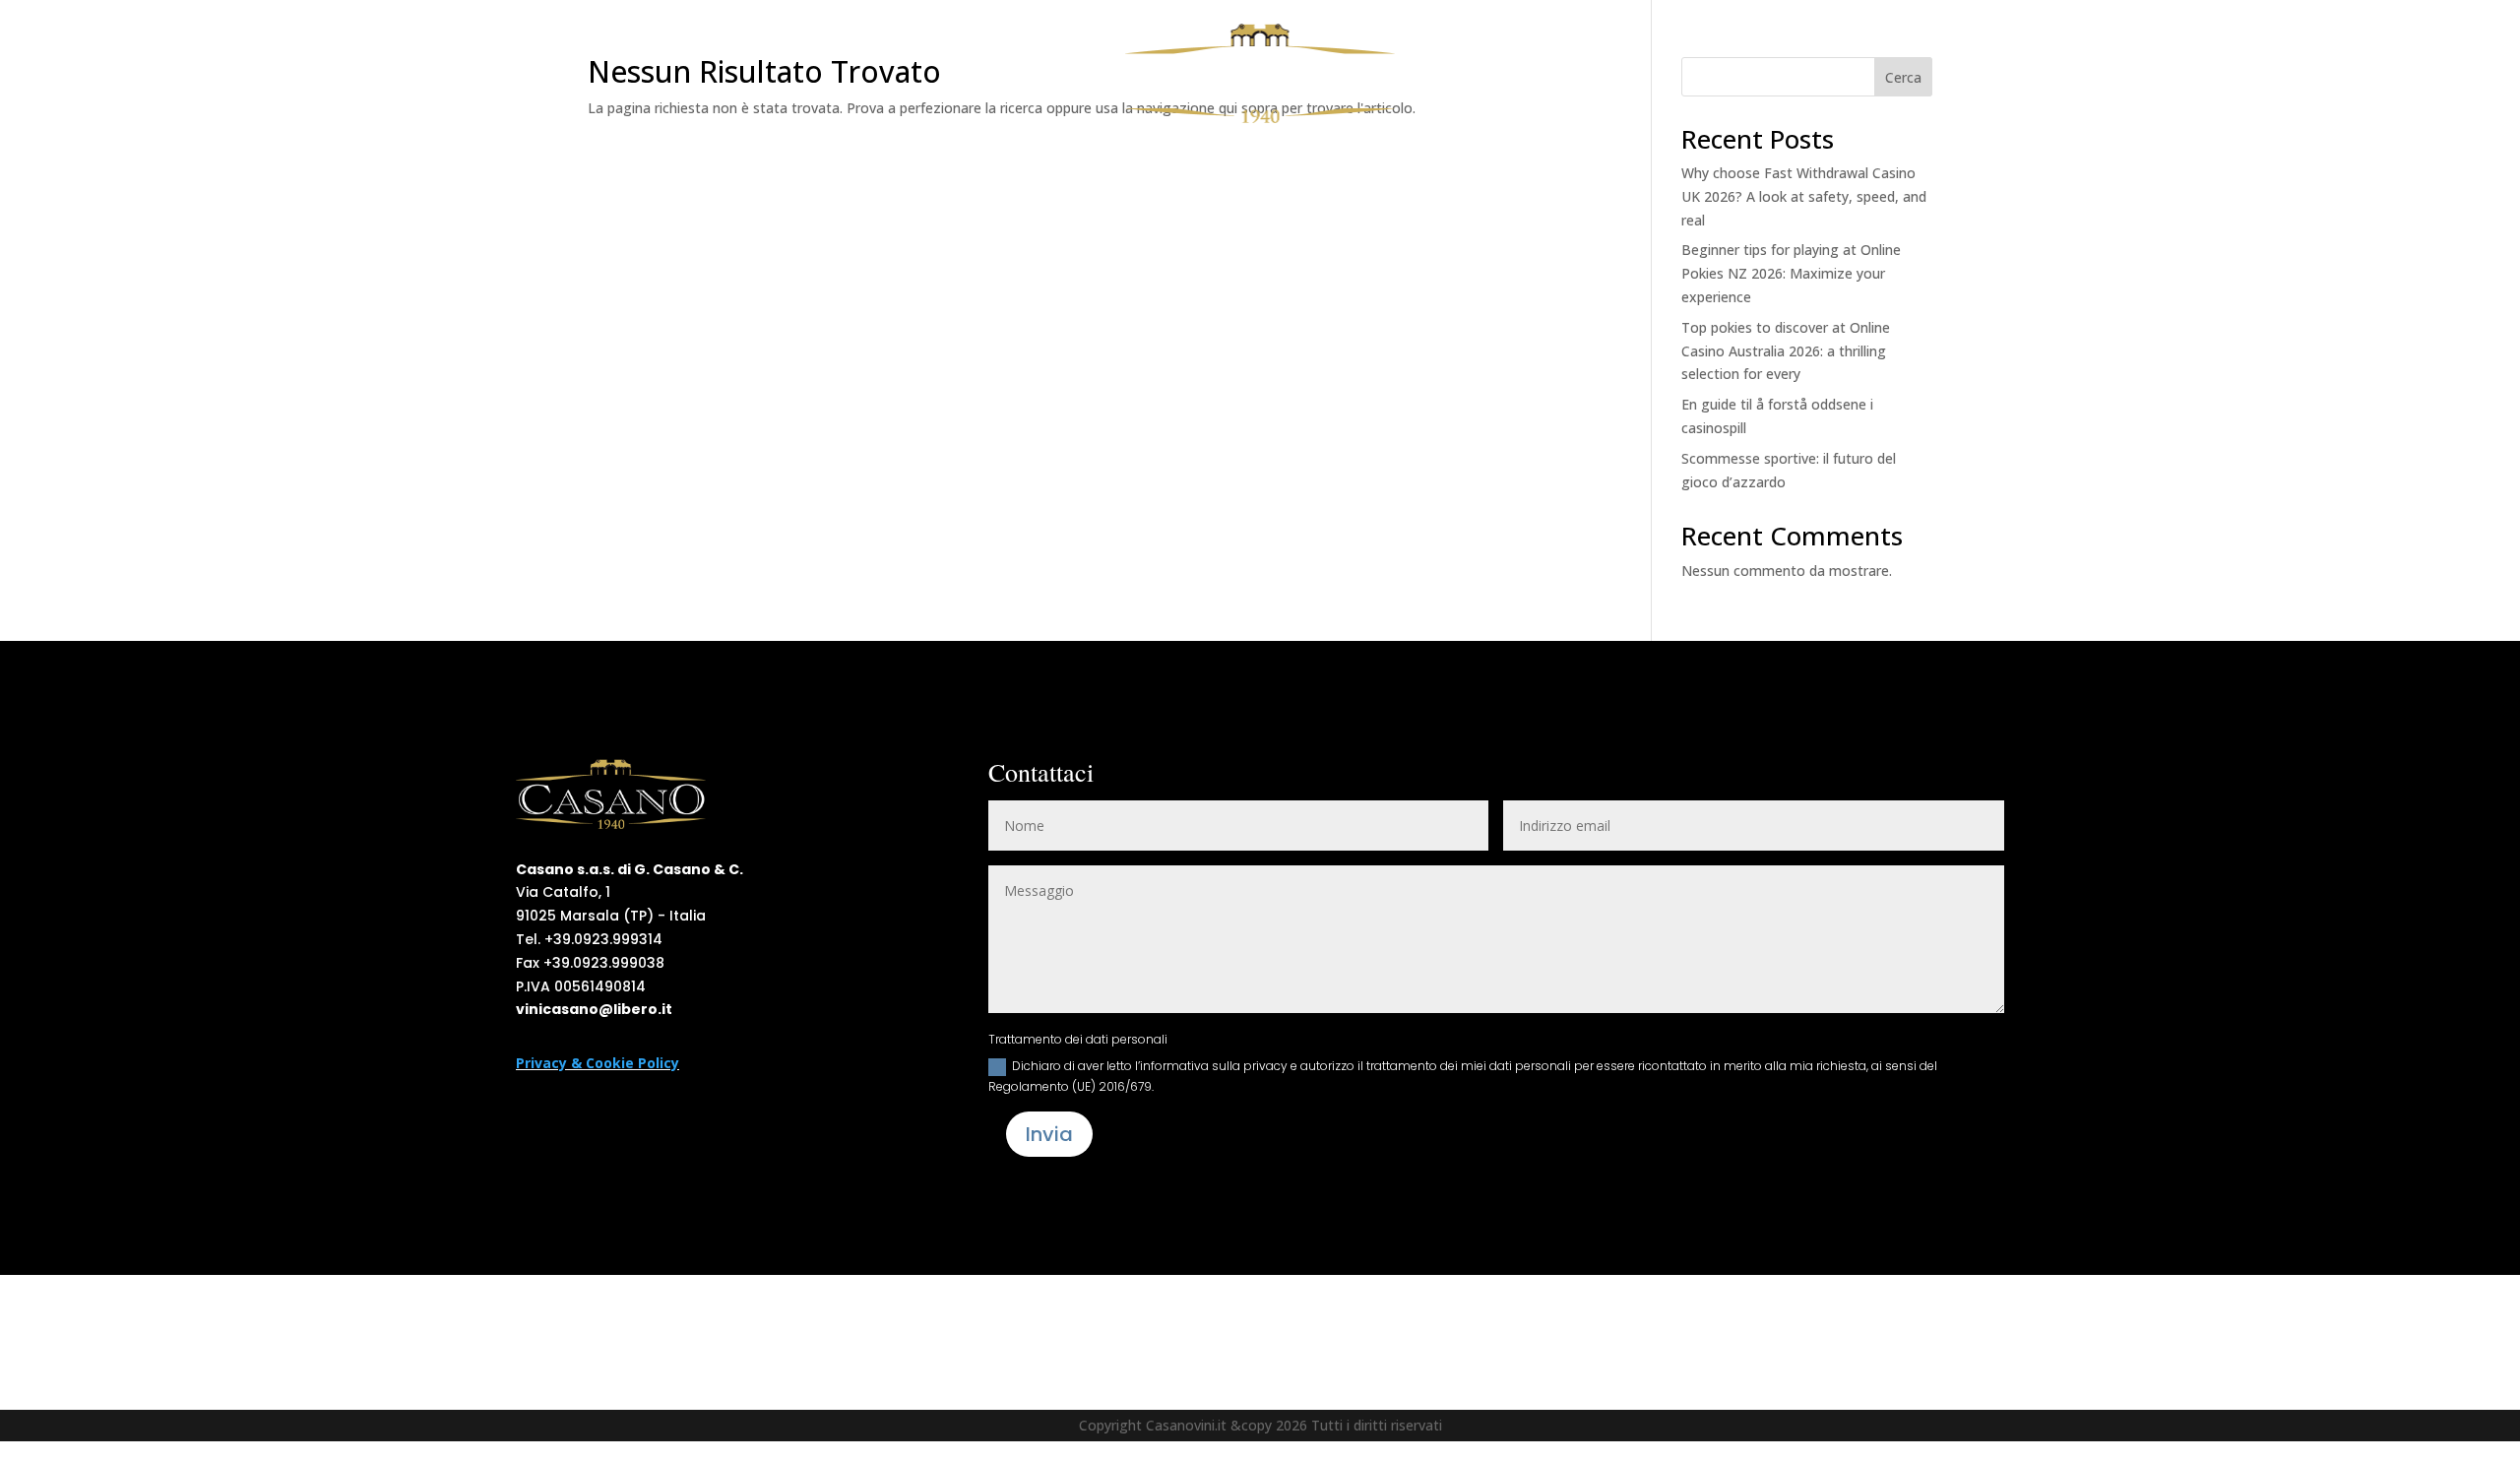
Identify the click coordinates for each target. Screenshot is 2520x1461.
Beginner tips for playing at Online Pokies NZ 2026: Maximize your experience (1791, 273)
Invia (1049, 1134)
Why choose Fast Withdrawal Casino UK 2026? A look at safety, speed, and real (1804, 196)
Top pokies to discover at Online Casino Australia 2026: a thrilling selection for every (1786, 351)
